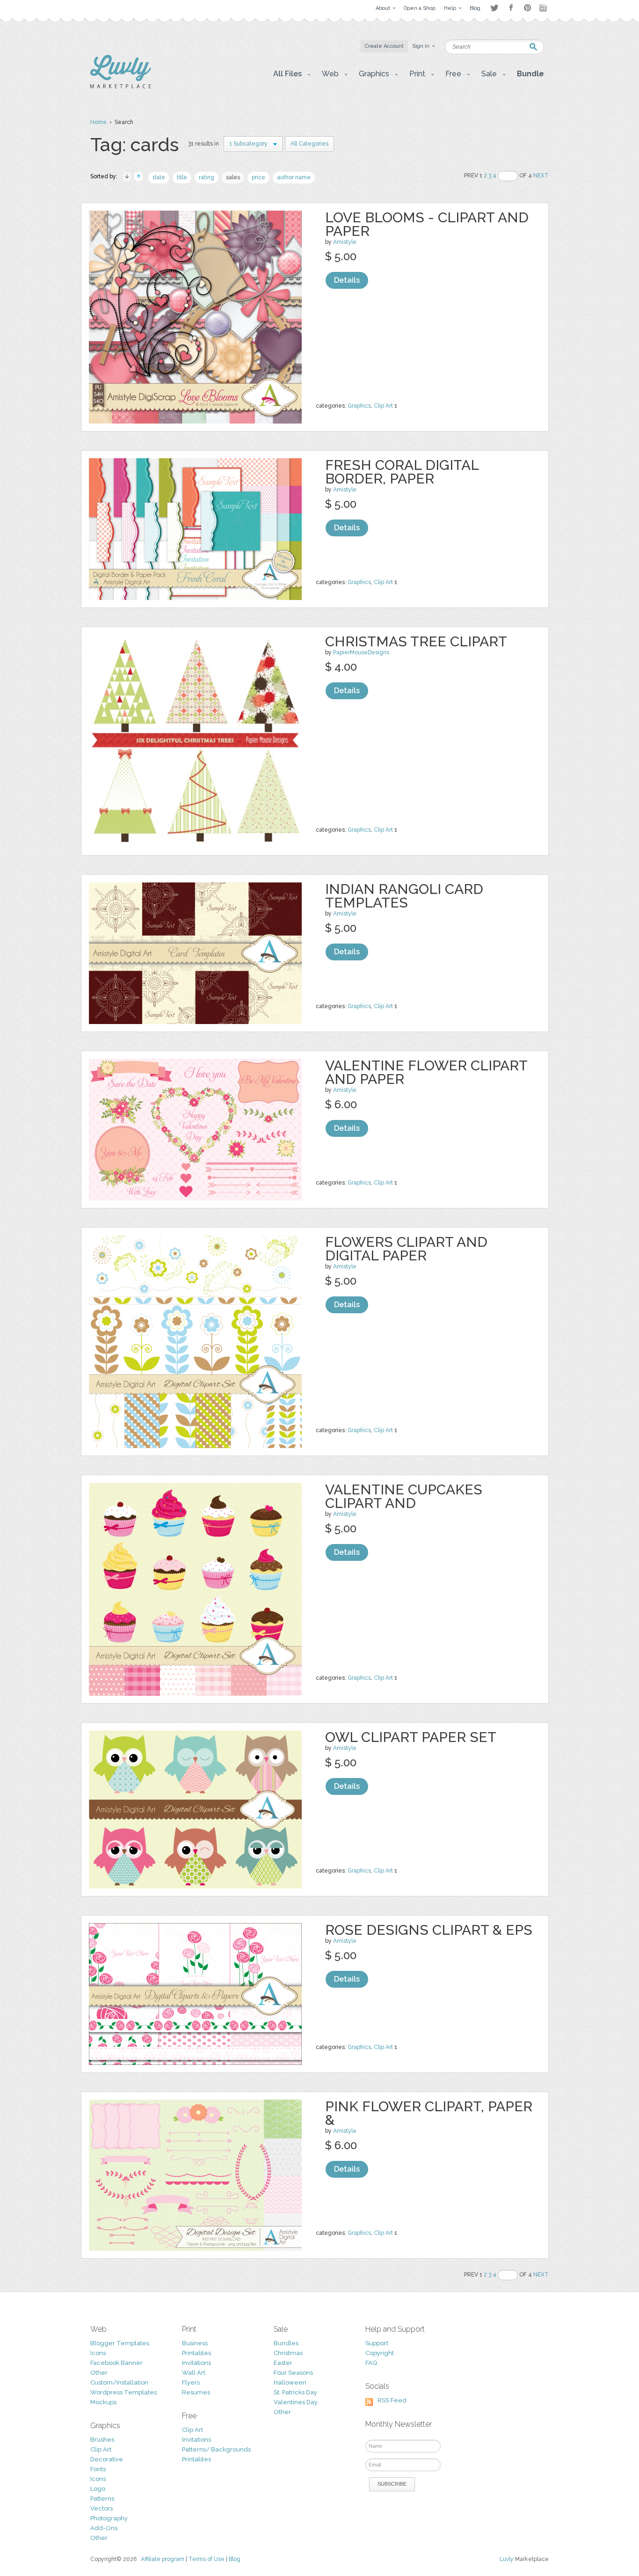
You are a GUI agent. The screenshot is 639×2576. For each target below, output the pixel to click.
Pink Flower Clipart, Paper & (429, 2113)
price (258, 177)
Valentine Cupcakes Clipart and (404, 1496)
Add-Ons (104, 2528)
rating (207, 177)
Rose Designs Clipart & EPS (429, 1930)
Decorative (107, 2459)
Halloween (290, 2382)
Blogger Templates (120, 2343)
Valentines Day (296, 2402)
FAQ (371, 2363)
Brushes (102, 2440)
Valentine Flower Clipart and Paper (426, 1072)
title (182, 177)
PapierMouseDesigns (361, 652)
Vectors (102, 2508)
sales (233, 177)
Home (98, 122)
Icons (98, 2353)
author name (294, 177)
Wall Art (194, 2373)
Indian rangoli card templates (404, 896)
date (159, 177)
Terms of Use (207, 2559)
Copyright (380, 2353)
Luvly (507, 2559)
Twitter (494, 8)
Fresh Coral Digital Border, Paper (402, 472)
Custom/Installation (119, 2382)
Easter (283, 2363)
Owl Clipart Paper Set (411, 1737)
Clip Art (383, 406)
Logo (98, 2489)
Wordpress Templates (123, 2392)
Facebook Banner (116, 2363)
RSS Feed (392, 2400)
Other (99, 2373)
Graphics (359, 406)
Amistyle (345, 242)
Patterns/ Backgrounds (216, 2449)
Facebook (511, 8)
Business (195, 2343)
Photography (109, 2518)
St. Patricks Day (295, 2392)
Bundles (286, 2343)
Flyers (191, 2382)
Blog (235, 2559)
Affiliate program (163, 2559)
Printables (196, 2353)
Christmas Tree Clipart (416, 641)
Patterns (102, 2499)
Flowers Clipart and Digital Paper (406, 1249)
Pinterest (527, 8)
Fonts (98, 2469)
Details (347, 280)
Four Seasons (293, 2373)
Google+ (544, 8)
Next (541, 176)
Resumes (196, 2392)
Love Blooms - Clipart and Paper (427, 224)
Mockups (103, 2402)
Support (377, 2343)
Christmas (288, 2353)
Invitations (196, 2363)
